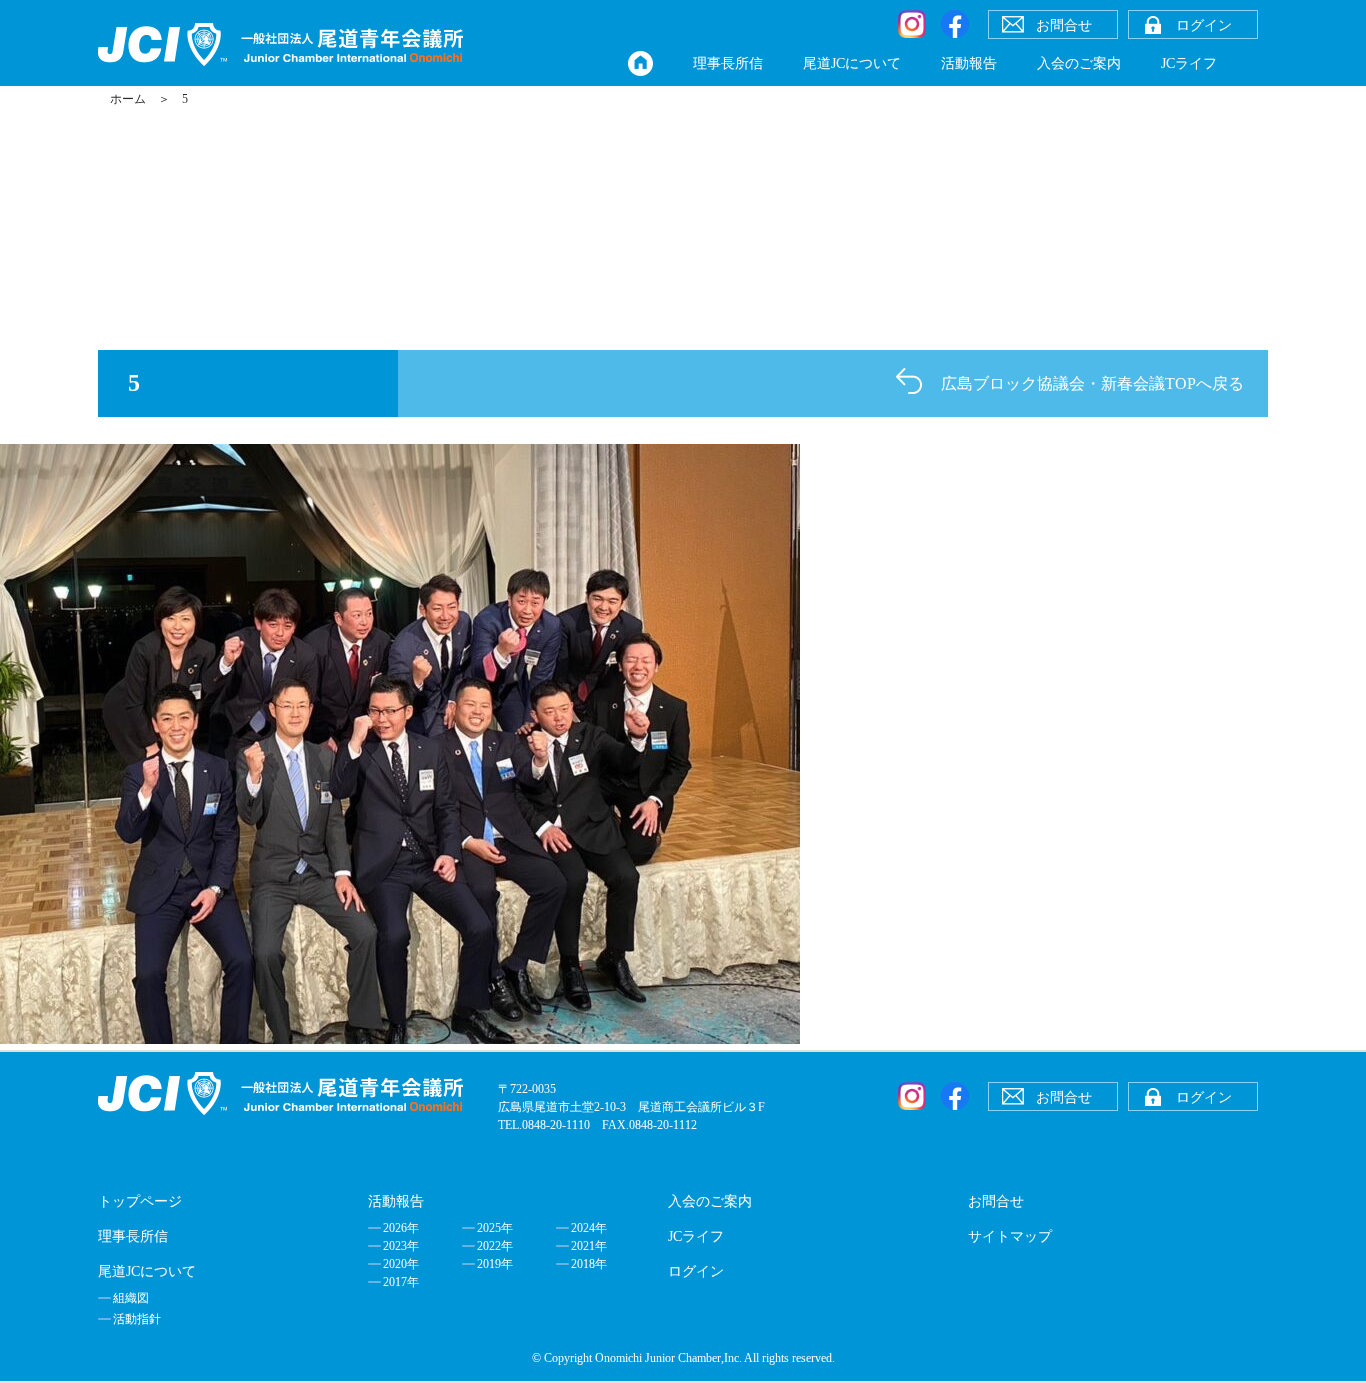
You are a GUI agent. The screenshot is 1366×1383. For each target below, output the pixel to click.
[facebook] (955, 24)
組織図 (131, 1298)
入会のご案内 (1079, 63)
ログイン (696, 1271)
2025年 (495, 1228)
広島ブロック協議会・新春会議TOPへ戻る (1092, 383)
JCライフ (1189, 63)
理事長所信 (728, 63)
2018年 (589, 1264)
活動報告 (969, 63)
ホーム (128, 99)
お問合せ (996, 1201)
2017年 (401, 1282)
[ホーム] (640, 63)
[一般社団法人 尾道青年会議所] (280, 44)
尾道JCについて (852, 63)
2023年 (401, 1246)
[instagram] (912, 24)
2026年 (401, 1228)
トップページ (140, 1201)
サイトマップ (1010, 1236)
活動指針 (137, 1319)
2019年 (495, 1264)
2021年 (589, 1246)
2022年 (495, 1246)
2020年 (401, 1264)
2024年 (589, 1228)
